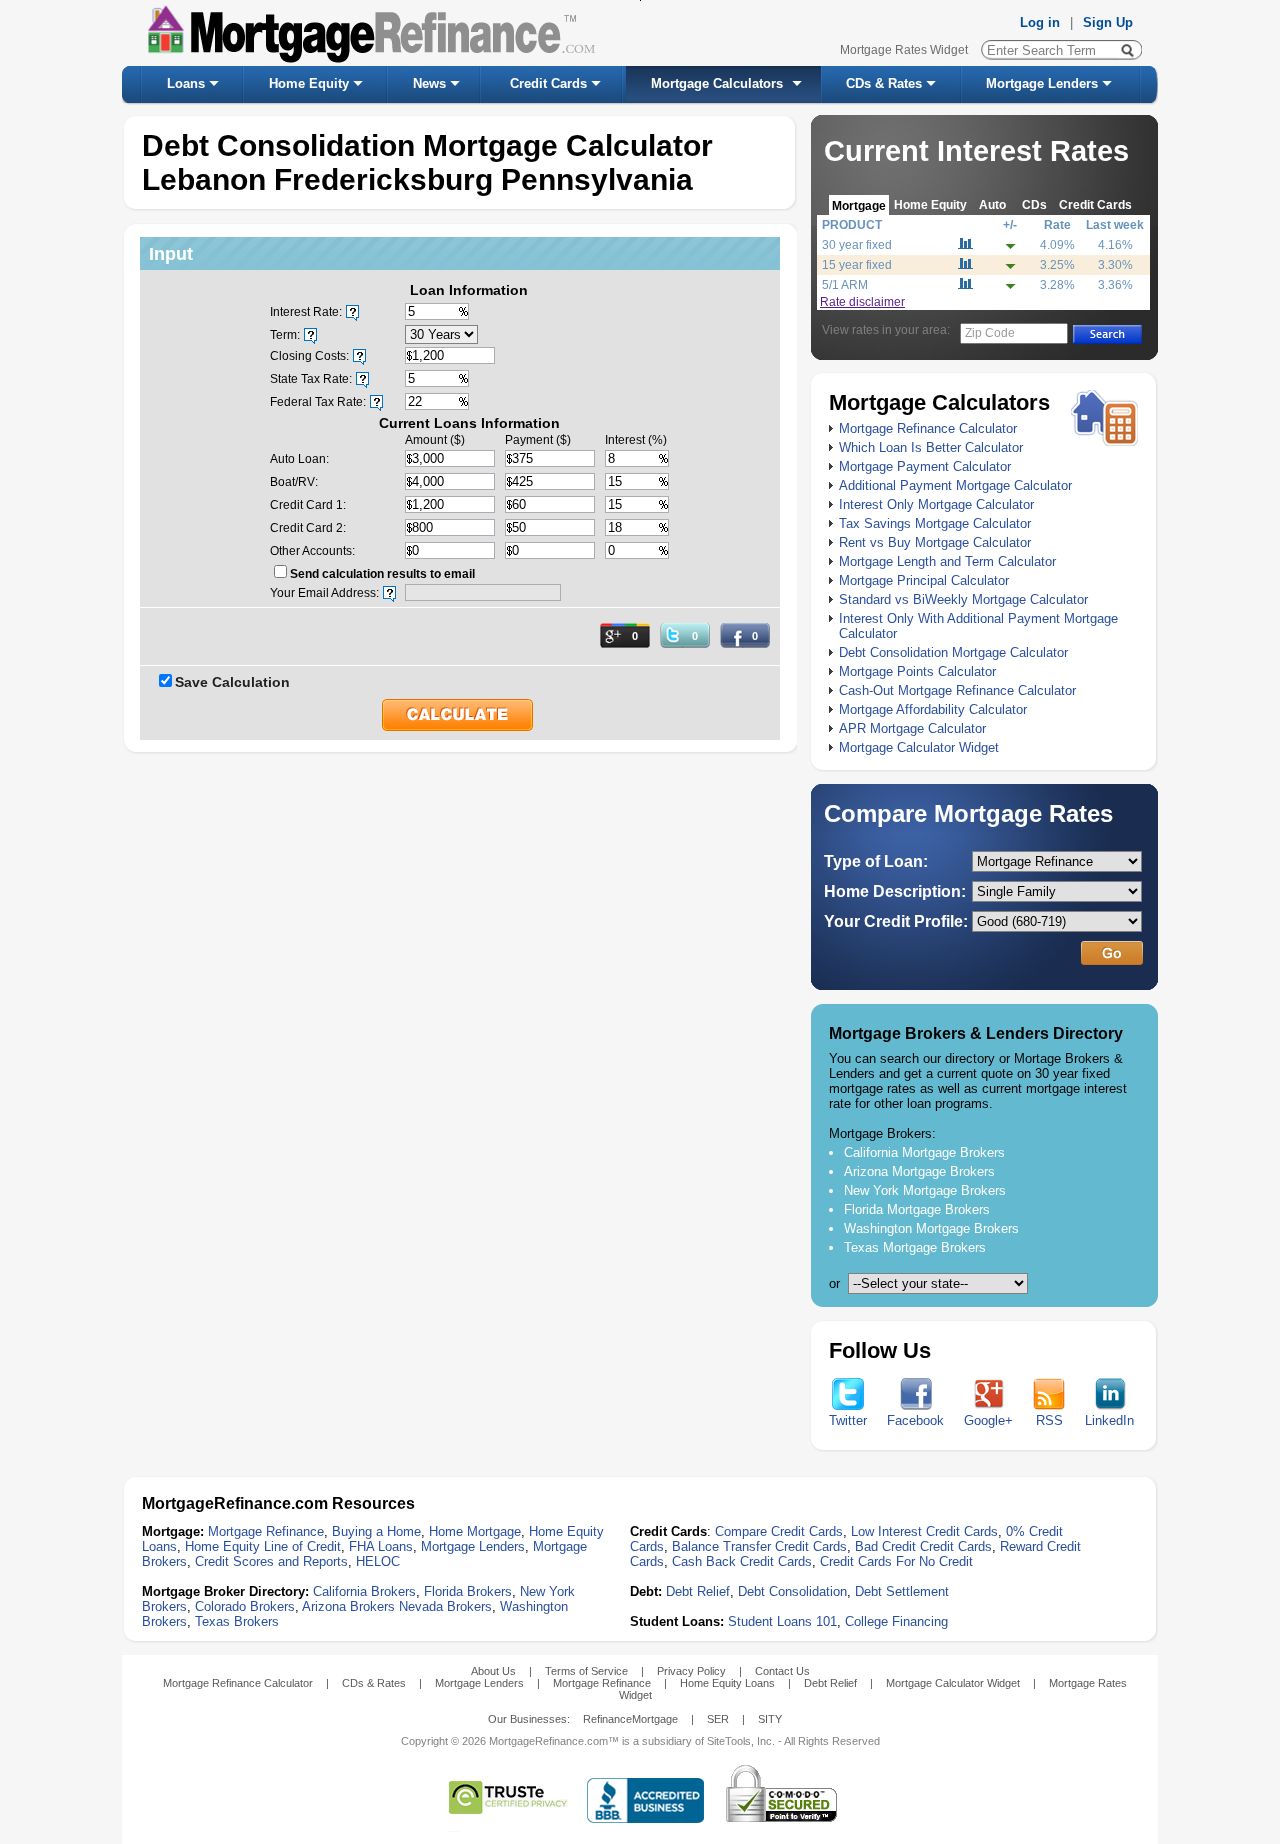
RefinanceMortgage (630, 1719)
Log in (1040, 22)
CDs (1034, 204)
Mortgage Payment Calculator (925, 466)
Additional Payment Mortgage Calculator (955, 485)
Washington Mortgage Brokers (931, 1228)
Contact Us (782, 1671)
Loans (186, 83)
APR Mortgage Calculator (912, 728)
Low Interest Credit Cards (924, 1531)
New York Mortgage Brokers (925, 1190)
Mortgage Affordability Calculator (933, 709)
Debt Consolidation (792, 1591)
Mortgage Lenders (1042, 83)
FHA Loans (381, 1546)
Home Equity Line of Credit (263, 1546)
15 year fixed (857, 265)
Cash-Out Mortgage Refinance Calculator (957, 690)
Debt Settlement (902, 1591)
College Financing (896, 1621)
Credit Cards (548, 83)
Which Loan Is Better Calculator (931, 447)
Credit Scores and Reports (271, 1561)
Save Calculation (232, 682)
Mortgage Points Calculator (917, 671)
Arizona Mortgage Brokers (919, 1171)
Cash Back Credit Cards (742, 1561)
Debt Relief (698, 1591)
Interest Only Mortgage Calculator (936, 504)
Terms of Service (586, 1671)
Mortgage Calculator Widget (919, 747)
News (429, 83)
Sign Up (1108, 22)
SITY (770, 1719)
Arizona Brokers (348, 1606)
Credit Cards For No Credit (896, 1561)
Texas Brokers (237, 1621)
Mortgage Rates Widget (904, 50)
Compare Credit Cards (779, 1531)
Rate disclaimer (862, 302)
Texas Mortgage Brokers (915, 1247)
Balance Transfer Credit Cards (759, 1546)
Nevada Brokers (445, 1606)
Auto (992, 204)
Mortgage (859, 205)
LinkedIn (1109, 1420)
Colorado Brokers (245, 1606)
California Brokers (364, 1591)
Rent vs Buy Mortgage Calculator (935, 542)
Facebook (915, 1420)
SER (718, 1719)
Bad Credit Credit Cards (923, 1546)
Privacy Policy (691, 1671)
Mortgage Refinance (266, 1531)
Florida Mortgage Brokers (917, 1209)
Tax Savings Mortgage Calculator (935, 523)
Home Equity (309, 83)
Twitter (848, 1420)
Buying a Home (376, 1531)
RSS (1049, 1420)
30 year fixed (857, 245)
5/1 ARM (845, 285)
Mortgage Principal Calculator (924, 580)
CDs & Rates (884, 83)
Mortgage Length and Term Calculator (947, 561)
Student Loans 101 (782, 1621)
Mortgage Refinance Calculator (928, 428)
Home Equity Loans (727, 1683)
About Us (493, 1671)
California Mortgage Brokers (924, 1152)
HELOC (378, 1561)
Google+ (988, 1420)
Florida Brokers (468, 1591)
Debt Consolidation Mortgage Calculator (953, 652)
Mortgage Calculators (717, 83)
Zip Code (990, 333)
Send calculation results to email (382, 574)
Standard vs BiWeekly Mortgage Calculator (963, 599)
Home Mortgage (475, 1531)
